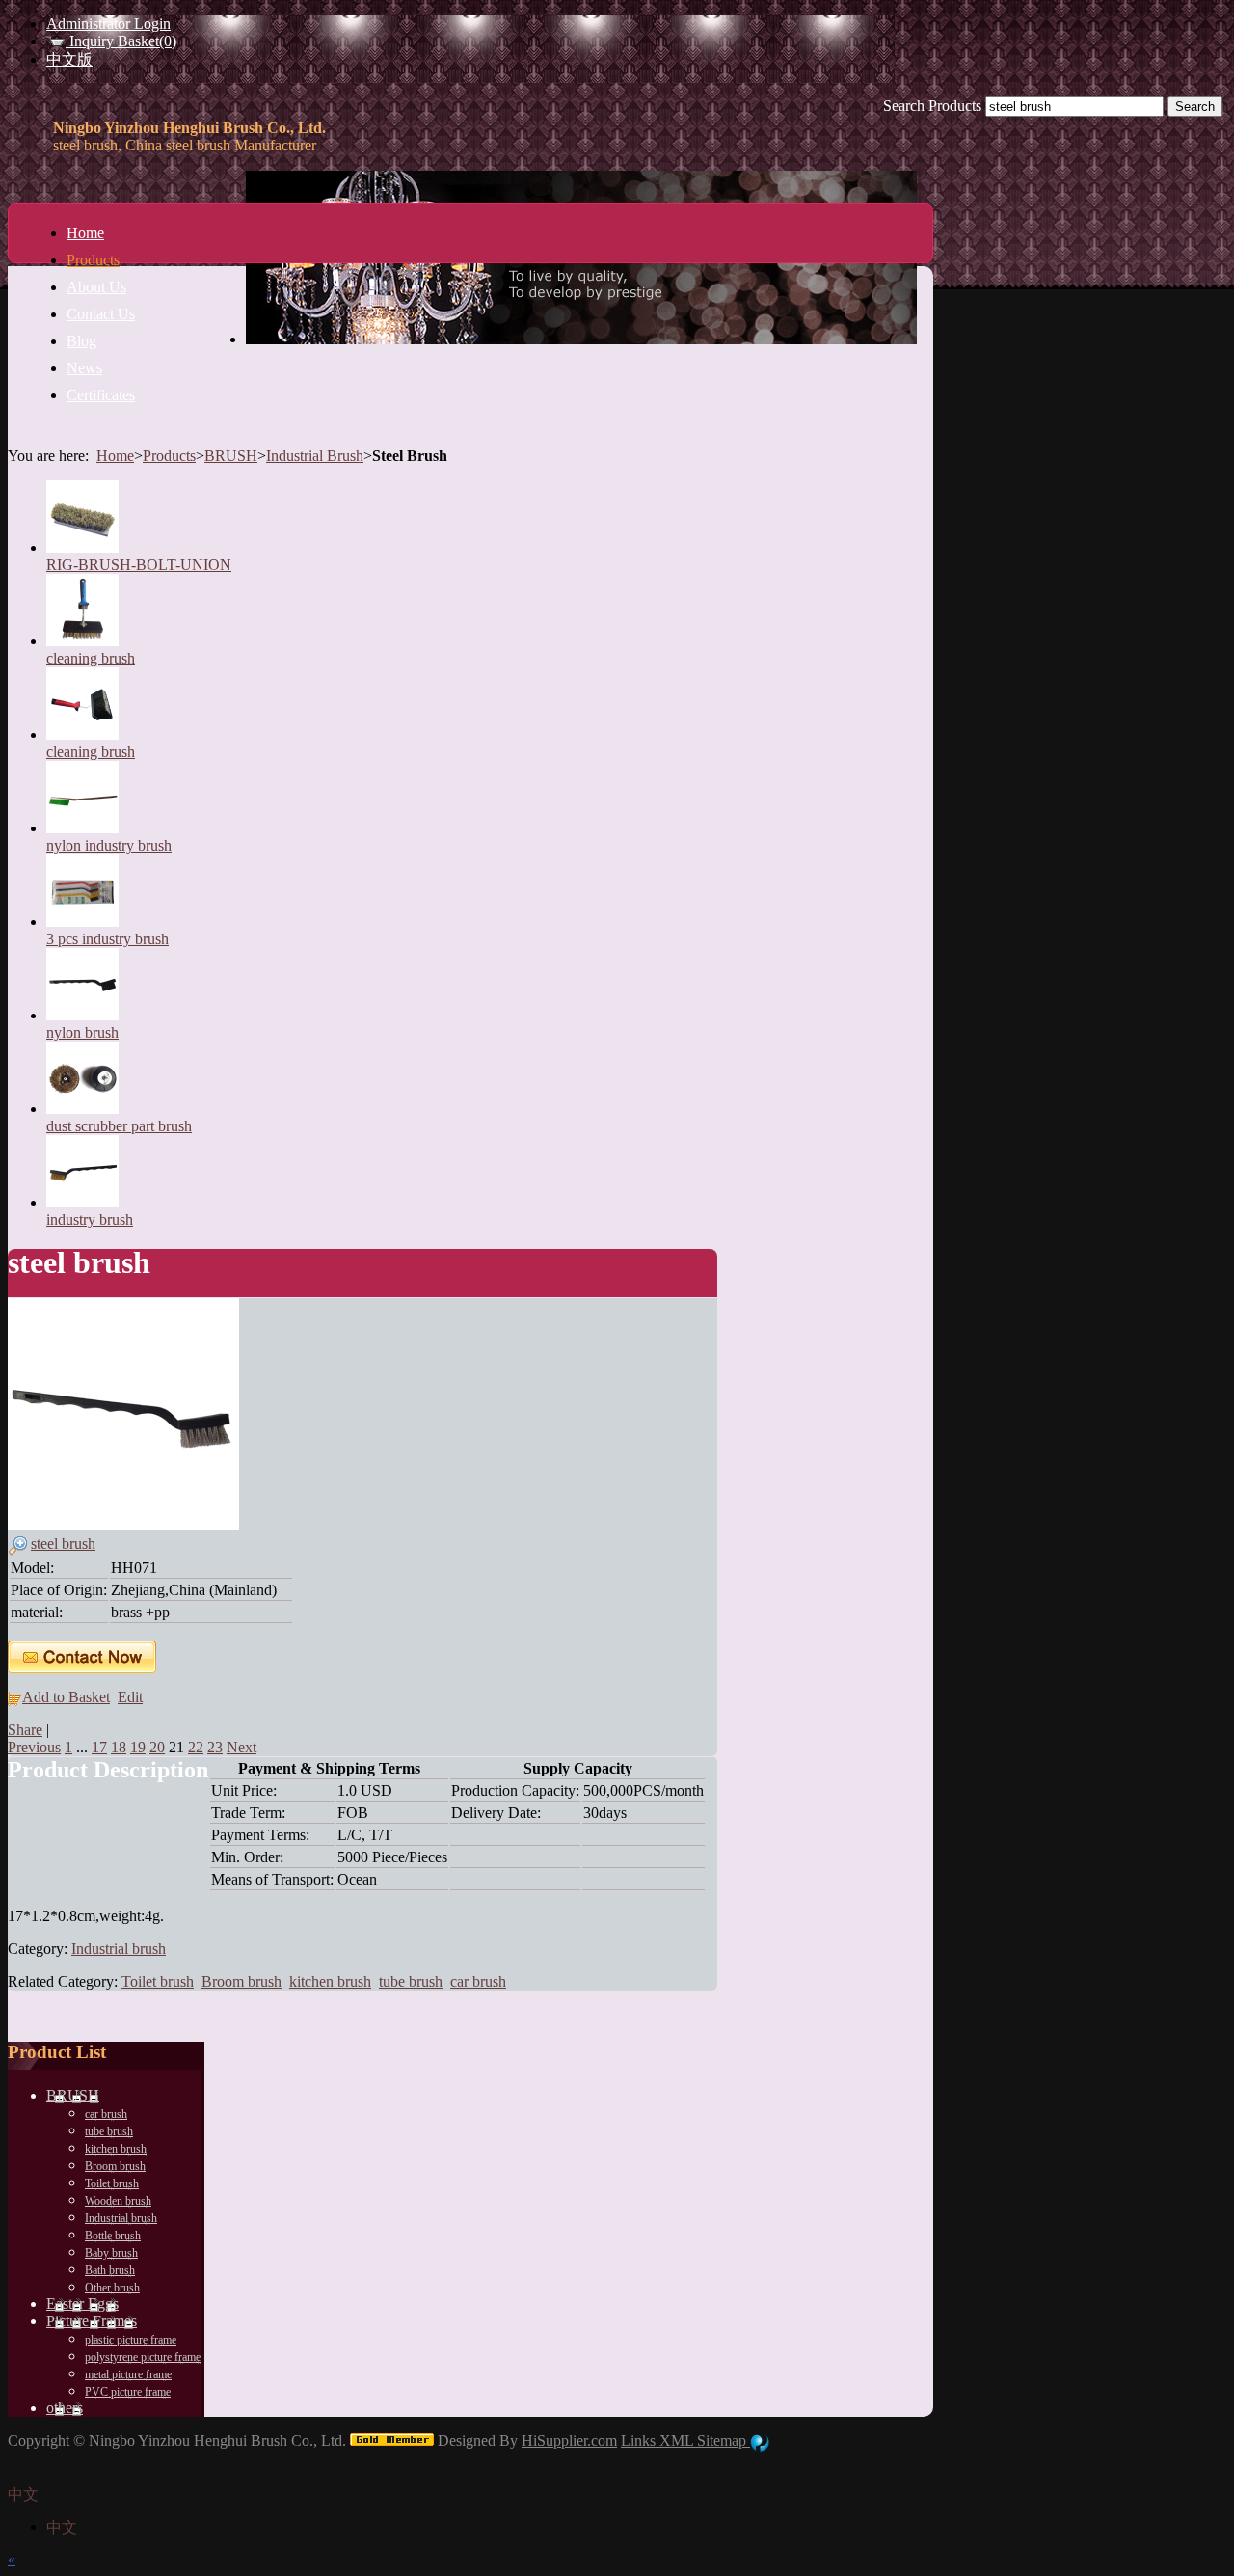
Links (640, 2440)
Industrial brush (119, 1949)
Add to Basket (66, 1697)
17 (99, 1747)
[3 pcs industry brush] (82, 922)
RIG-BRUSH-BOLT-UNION (139, 565)
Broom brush (241, 1981)
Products (169, 456)
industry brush (90, 1220)
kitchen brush (330, 1981)
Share (25, 1730)
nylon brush (82, 1032)
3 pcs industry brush (107, 939)
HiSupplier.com (569, 2440)
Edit (130, 1697)
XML (678, 2440)
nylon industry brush (109, 845)
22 (196, 1747)
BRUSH (231, 456)
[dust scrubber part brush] (82, 1109)
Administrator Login (108, 24)
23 (215, 1747)
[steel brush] (123, 1524)
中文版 (69, 59)
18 (119, 1747)
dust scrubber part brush (119, 1126)
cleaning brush (91, 658)
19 (138, 1747)
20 (157, 1747)
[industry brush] (82, 1202)
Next (241, 1747)
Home (115, 456)
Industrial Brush (315, 456)
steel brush (63, 1544)
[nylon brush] (82, 1015)
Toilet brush (158, 1981)
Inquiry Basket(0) (121, 41)
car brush (478, 1981)
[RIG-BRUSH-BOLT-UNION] (82, 547)
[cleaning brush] (82, 641)
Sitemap (724, 2440)
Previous (34, 1747)
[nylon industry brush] (82, 828)
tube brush (411, 1981)
